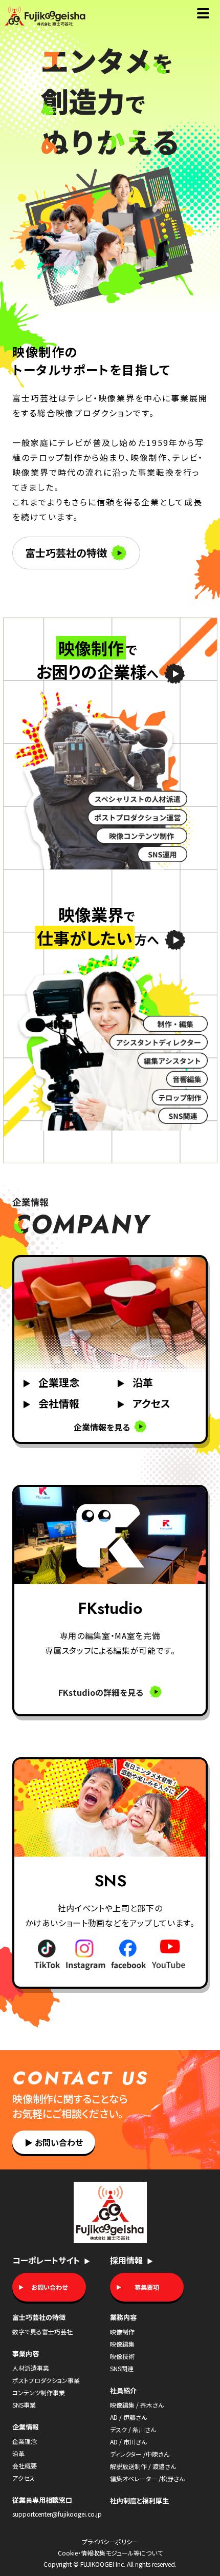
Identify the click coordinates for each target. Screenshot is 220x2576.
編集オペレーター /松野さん (147, 2478)
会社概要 (25, 2466)
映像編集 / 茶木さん (137, 2405)
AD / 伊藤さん (128, 2417)
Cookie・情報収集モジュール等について (110, 2553)
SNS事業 (24, 2405)
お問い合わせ (54, 2142)
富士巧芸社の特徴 (66, 553)
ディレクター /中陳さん (140, 2454)
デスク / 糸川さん (133, 2429)
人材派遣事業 (31, 2368)
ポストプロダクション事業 (46, 2380)
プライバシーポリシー (110, 2542)
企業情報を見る (103, 1427)
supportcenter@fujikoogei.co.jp (57, 2514)
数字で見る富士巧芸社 (42, 2332)
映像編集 (122, 2344)
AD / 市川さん (128, 2442)
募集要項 (147, 2287)
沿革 (135, 1382)
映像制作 (122, 2332)
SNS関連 (122, 2368)
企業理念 (51, 1382)
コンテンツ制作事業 (39, 2392)
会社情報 (51, 1403)
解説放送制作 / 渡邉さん (143, 2466)
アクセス (144, 1403)
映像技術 (122, 2356)
